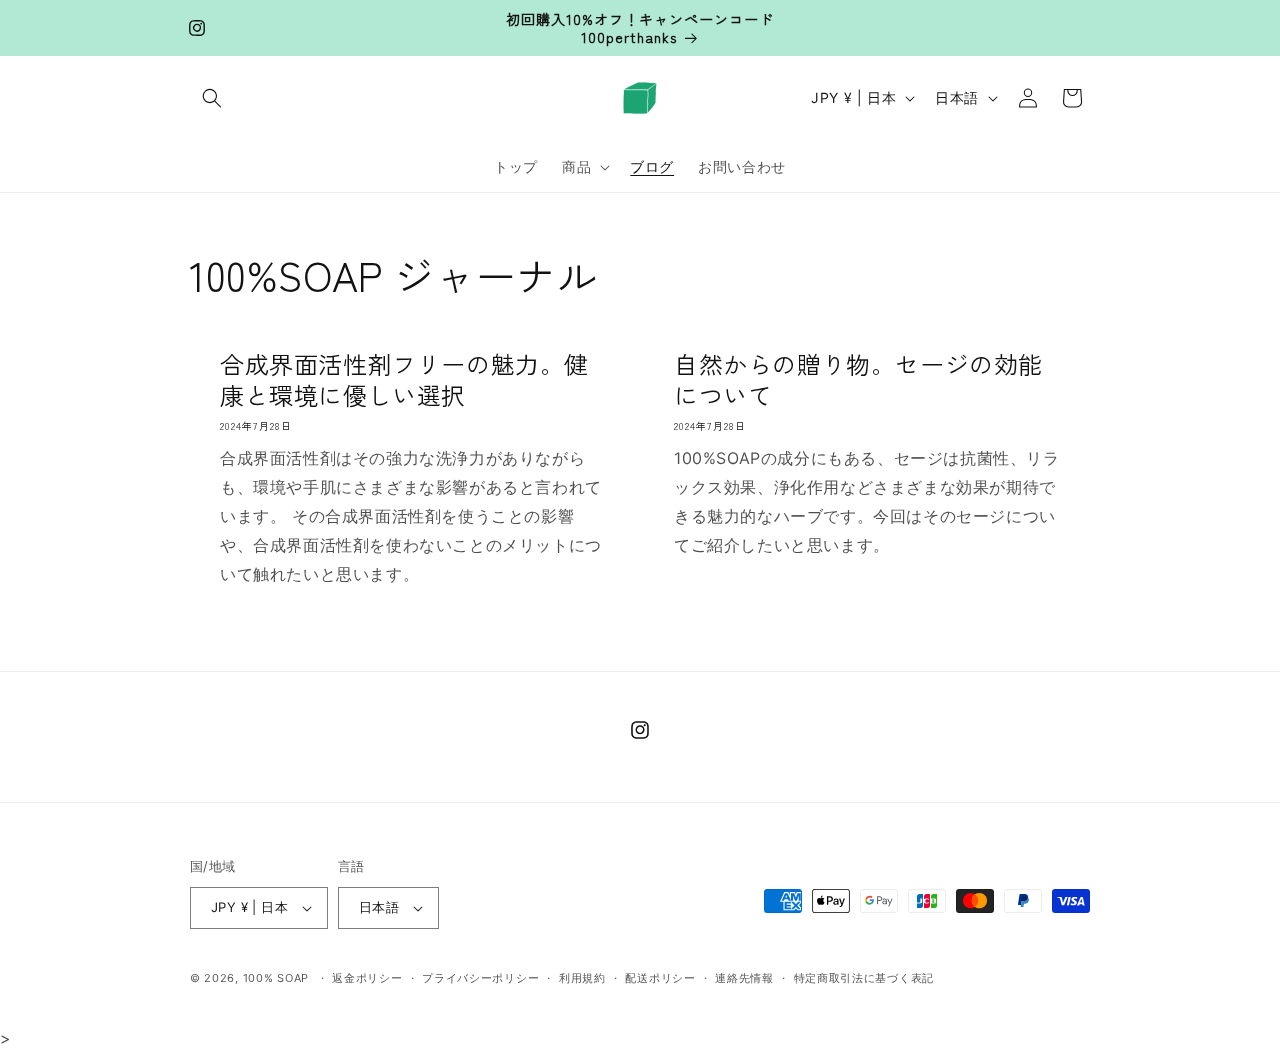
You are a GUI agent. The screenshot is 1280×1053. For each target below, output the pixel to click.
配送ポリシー (660, 978)
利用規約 (582, 978)
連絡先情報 (744, 978)
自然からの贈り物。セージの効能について (858, 379)
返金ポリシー (367, 978)
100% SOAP (276, 978)
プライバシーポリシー (480, 978)
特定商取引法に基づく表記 (864, 978)
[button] (212, 98)
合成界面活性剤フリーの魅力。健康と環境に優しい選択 (404, 379)
